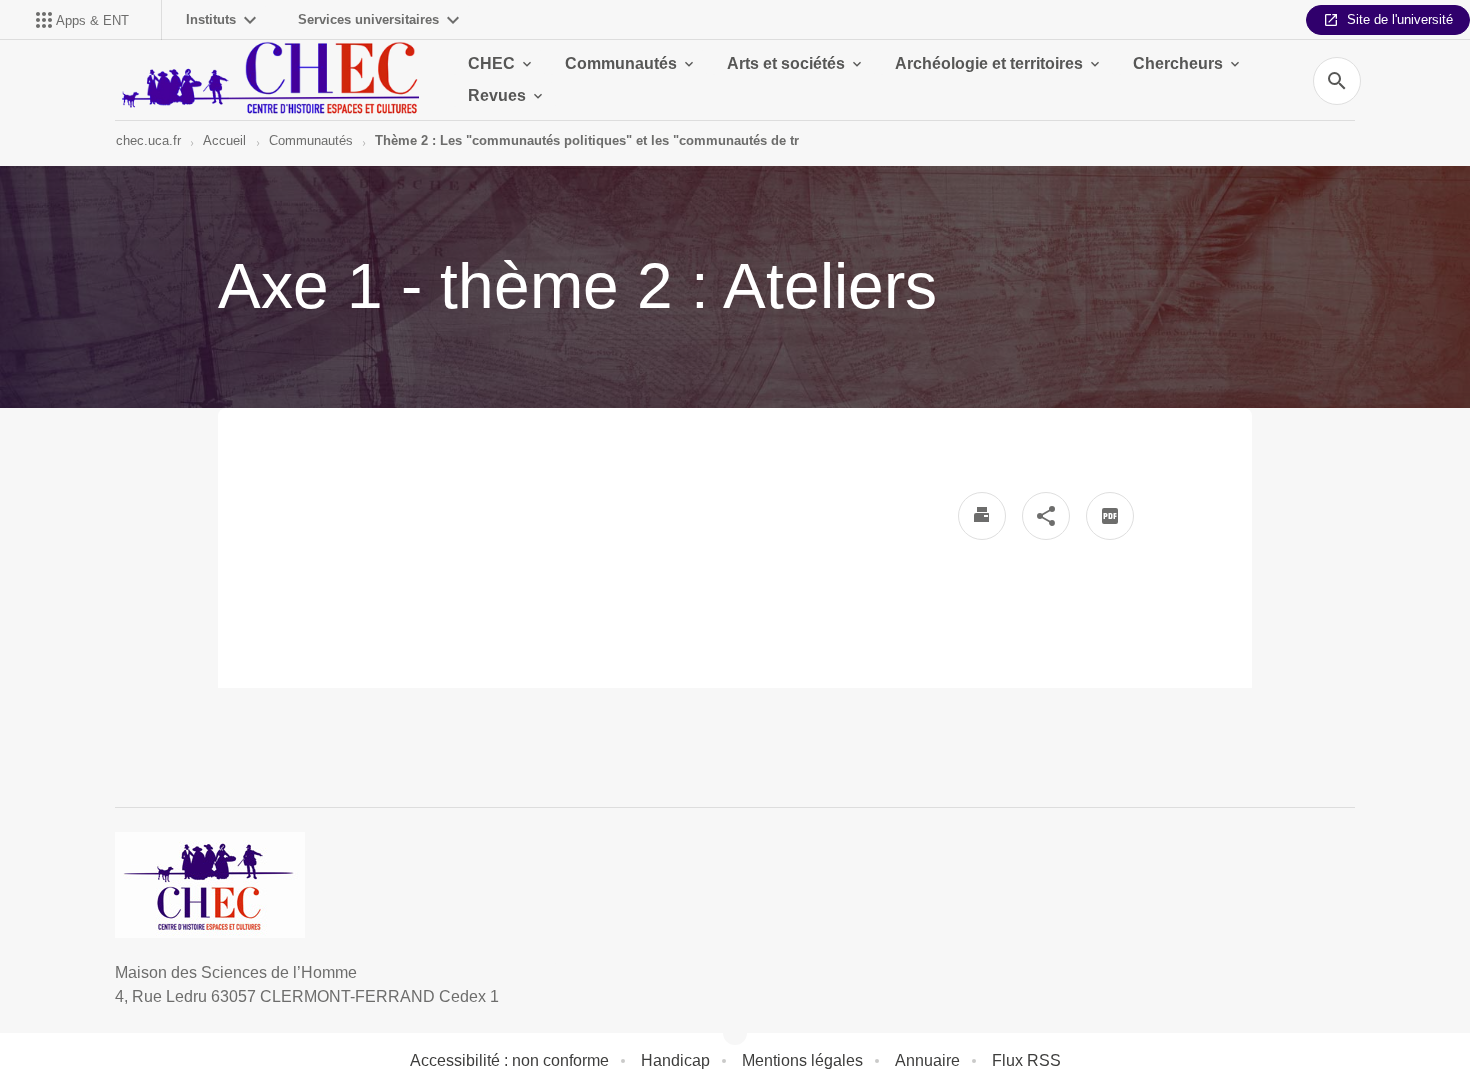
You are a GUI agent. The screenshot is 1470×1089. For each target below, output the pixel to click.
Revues (497, 95)
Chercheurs (1178, 63)
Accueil (224, 140)
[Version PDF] (1110, 516)
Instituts (211, 19)
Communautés (621, 63)
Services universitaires (368, 19)
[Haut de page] (102, 1029)
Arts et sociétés (786, 63)
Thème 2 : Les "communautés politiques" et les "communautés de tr (587, 140)
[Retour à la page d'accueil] (267, 80)
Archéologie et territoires (989, 63)
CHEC (491, 63)
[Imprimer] (982, 516)
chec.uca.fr (148, 140)
